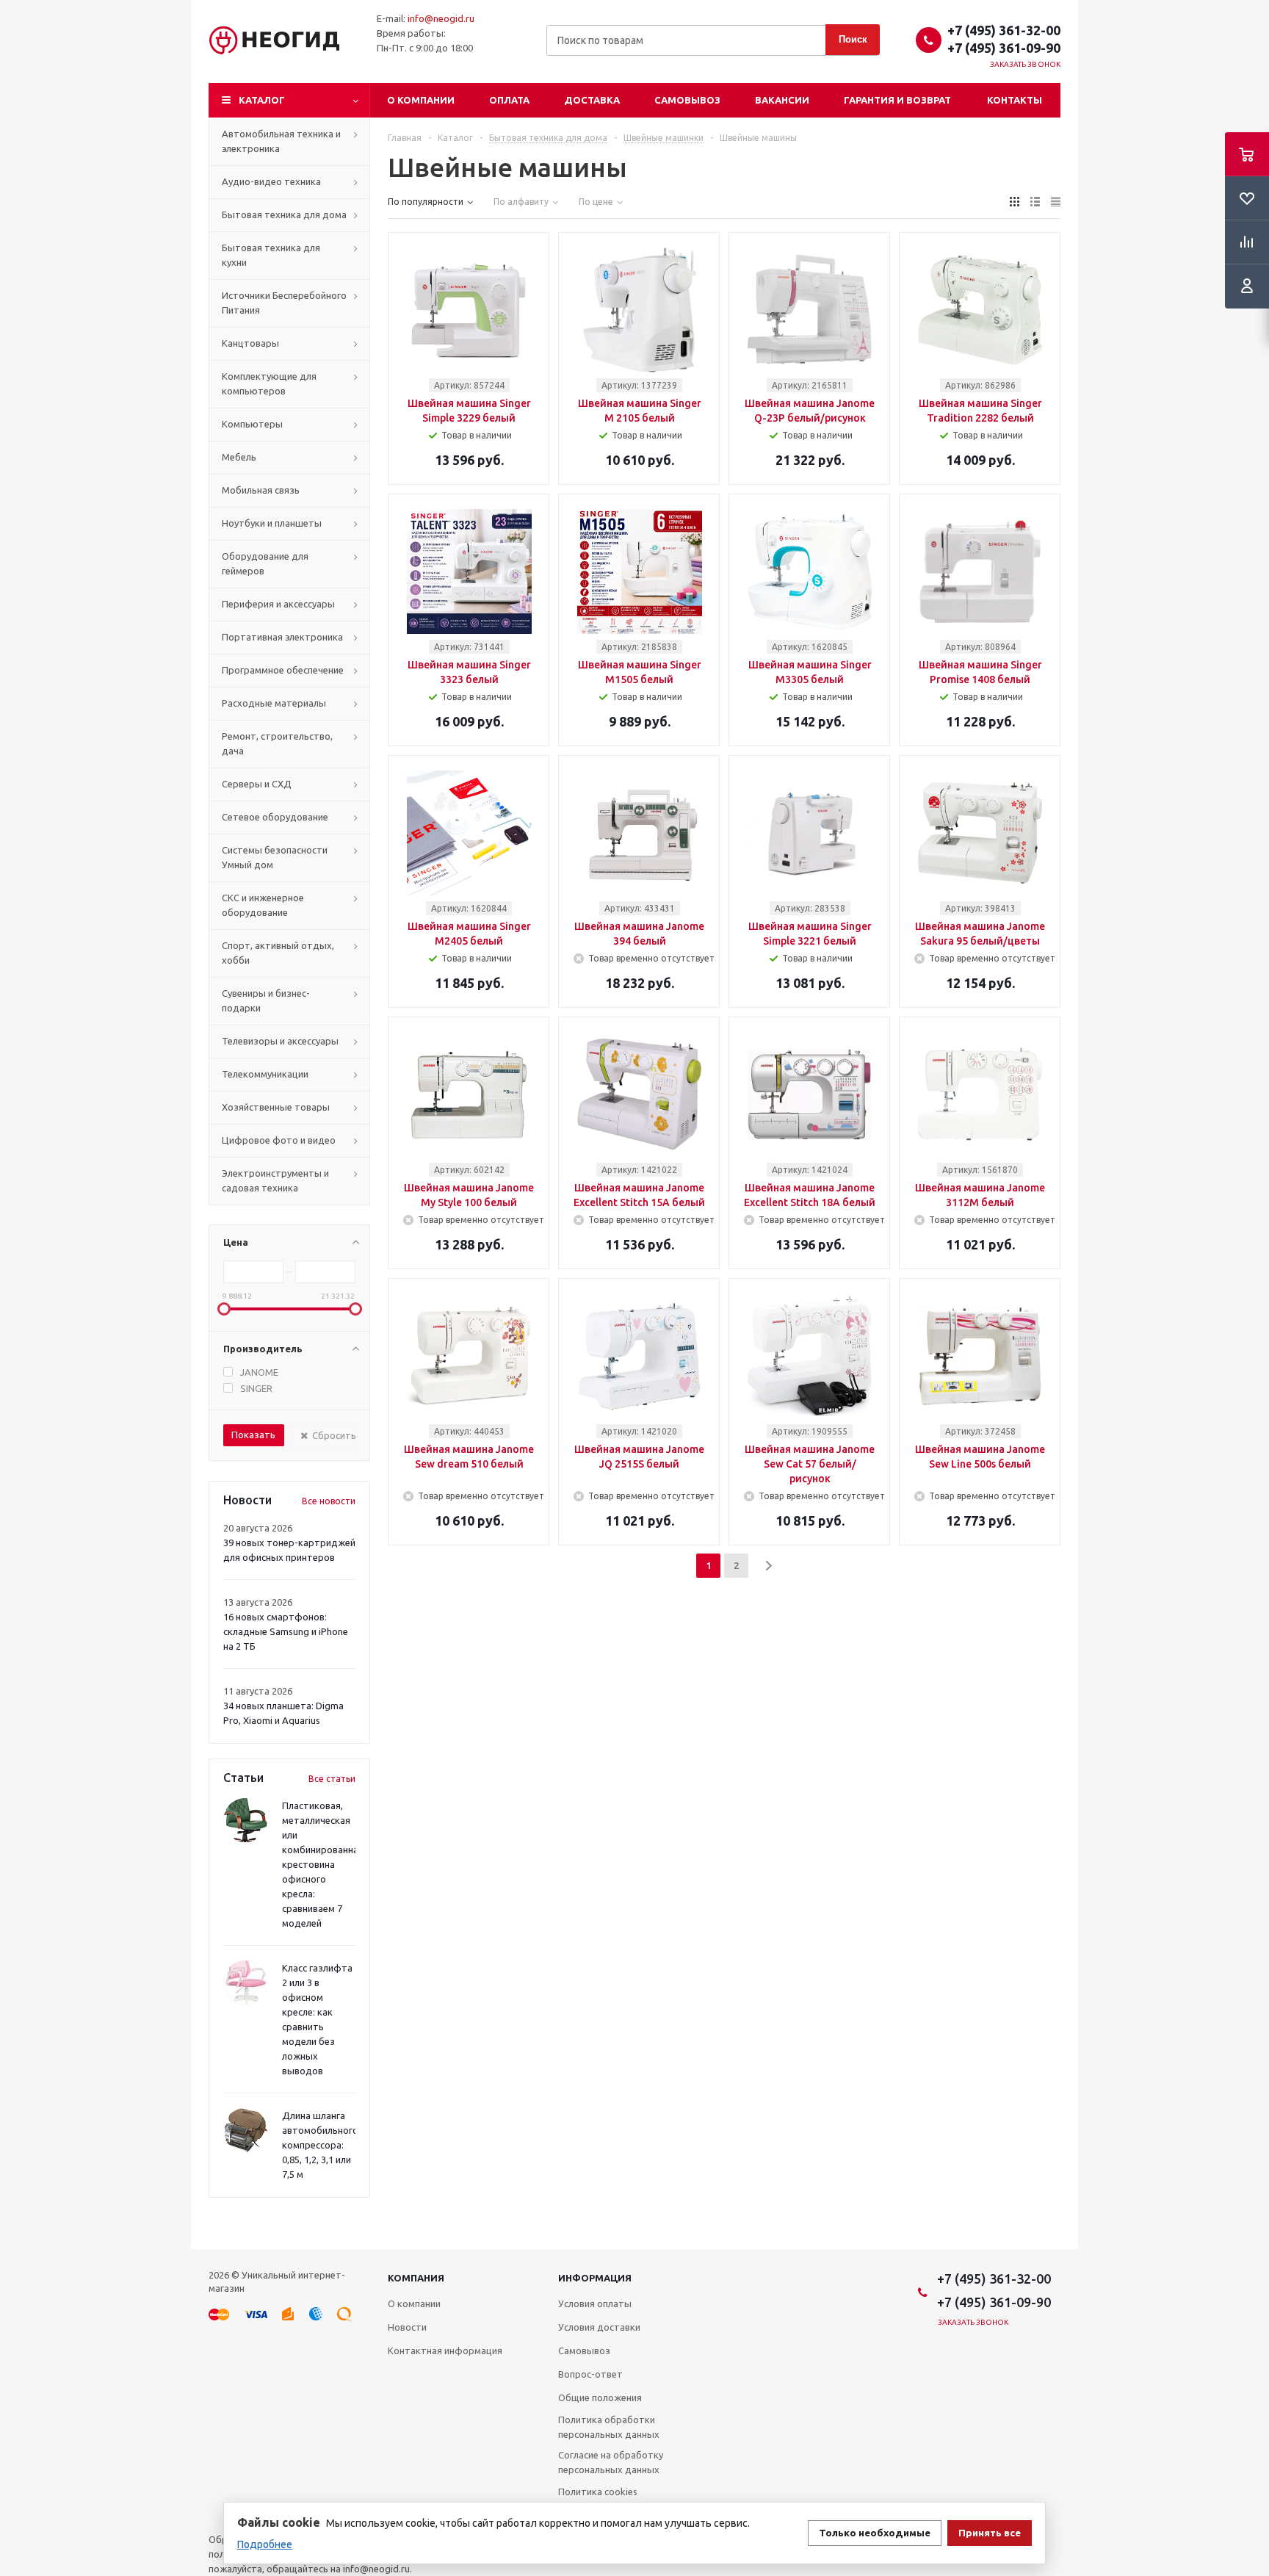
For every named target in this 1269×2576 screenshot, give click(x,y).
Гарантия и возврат (897, 100)
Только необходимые (875, 2533)
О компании (421, 100)
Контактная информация (445, 2350)
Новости (407, 2327)
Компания (416, 2278)
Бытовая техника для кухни (271, 255)
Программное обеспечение (283, 670)
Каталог (262, 100)
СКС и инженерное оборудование (263, 905)
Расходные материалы (274, 703)
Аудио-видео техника (271, 181)
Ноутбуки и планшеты (272, 523)
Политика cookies (598, 2492)
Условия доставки (599, 2327)
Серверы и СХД (257, 784)
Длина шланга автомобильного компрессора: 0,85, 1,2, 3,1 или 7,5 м (320, 2145)
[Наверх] (1251, 2243)
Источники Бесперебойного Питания (284, 303)
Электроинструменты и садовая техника (275, 1180)
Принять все (990, 2533)
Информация (595, 2278)
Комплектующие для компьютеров (269, 383)
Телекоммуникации (265, 1074)
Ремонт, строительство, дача (277, 743)
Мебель (239, 457)
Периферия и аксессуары (278, 604)
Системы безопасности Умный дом (275, 857)
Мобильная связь (261, 490)
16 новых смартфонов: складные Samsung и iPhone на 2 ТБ (286, 1631)
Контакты (1015, 100)
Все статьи (332, 1779)
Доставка (592, 100)
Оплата (509, 100)
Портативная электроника (282, 637)
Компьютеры (252, 424)
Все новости (329, 1501)
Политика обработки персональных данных (609, 2427)
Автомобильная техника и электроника (281, 141)
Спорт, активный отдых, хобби (278, 953)
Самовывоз (687, 100)
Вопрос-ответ (590, 2374)
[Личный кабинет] (1247, 286)
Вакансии (782, 100)
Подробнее (265, 2544)
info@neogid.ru (441, 18)
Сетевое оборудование (275, 817)
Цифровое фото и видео (279, 1140)
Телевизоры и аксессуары (280, 1041)
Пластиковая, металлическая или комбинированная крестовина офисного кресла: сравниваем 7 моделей (323, 1864)
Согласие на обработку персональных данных (611, 2462)
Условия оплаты (595, 2303)
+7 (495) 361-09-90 (1004, 48)
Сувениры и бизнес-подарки (266, 1000)
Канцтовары (250, 343)
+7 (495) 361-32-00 (1004, 30)
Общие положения (600, 2398)
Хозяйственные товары (276, 1107)
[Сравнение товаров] (1247, 242)
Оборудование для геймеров (265, 563)
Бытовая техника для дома (284, 214)
